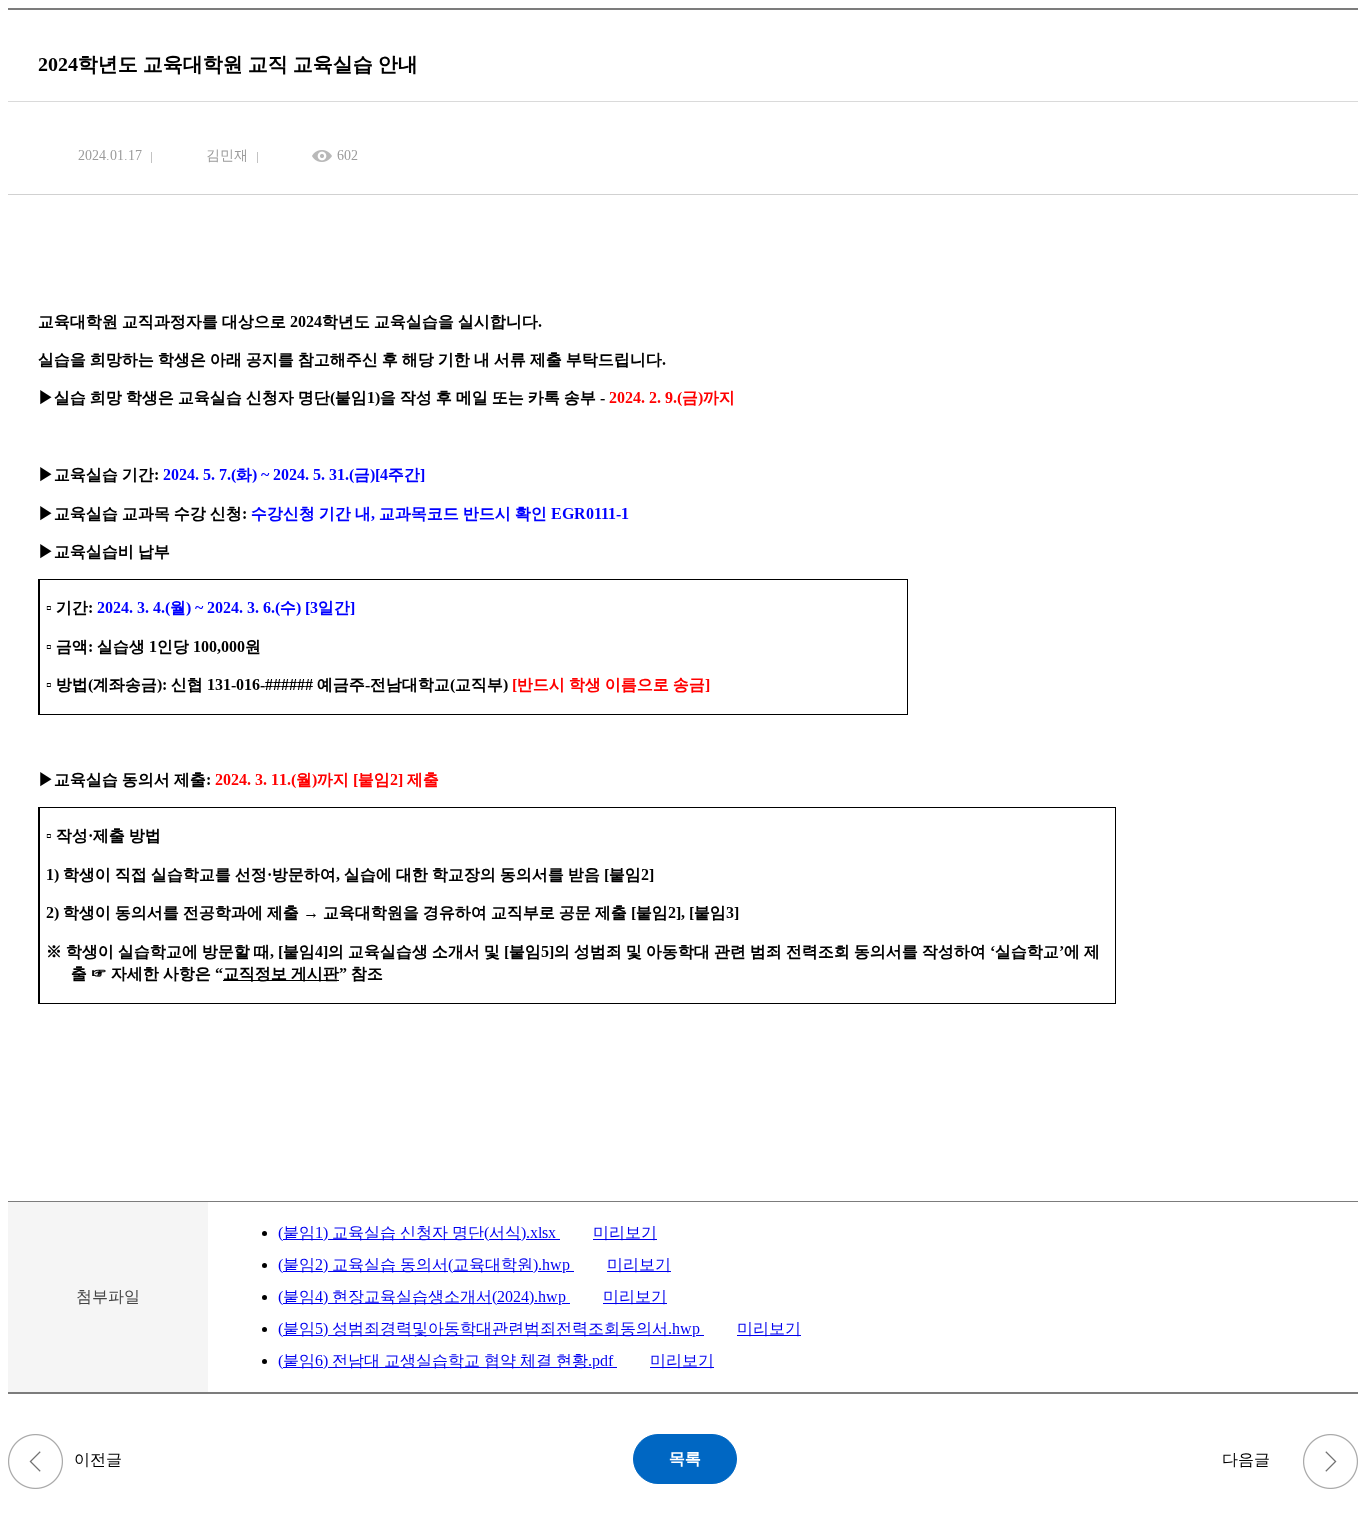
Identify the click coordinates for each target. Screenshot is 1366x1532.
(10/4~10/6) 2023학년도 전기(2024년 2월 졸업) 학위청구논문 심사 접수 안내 (35, 1461)
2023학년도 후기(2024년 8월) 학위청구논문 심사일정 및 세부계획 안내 (1330, 1461)
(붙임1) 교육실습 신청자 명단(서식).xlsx (419, 1232)
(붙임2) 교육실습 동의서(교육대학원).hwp (426, 1264)
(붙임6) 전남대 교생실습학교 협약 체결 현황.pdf (447, 1360)
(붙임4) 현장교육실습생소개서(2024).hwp (424, 1296)
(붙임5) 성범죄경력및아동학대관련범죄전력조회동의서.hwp (491, 1328)
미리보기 (625, 1232)
